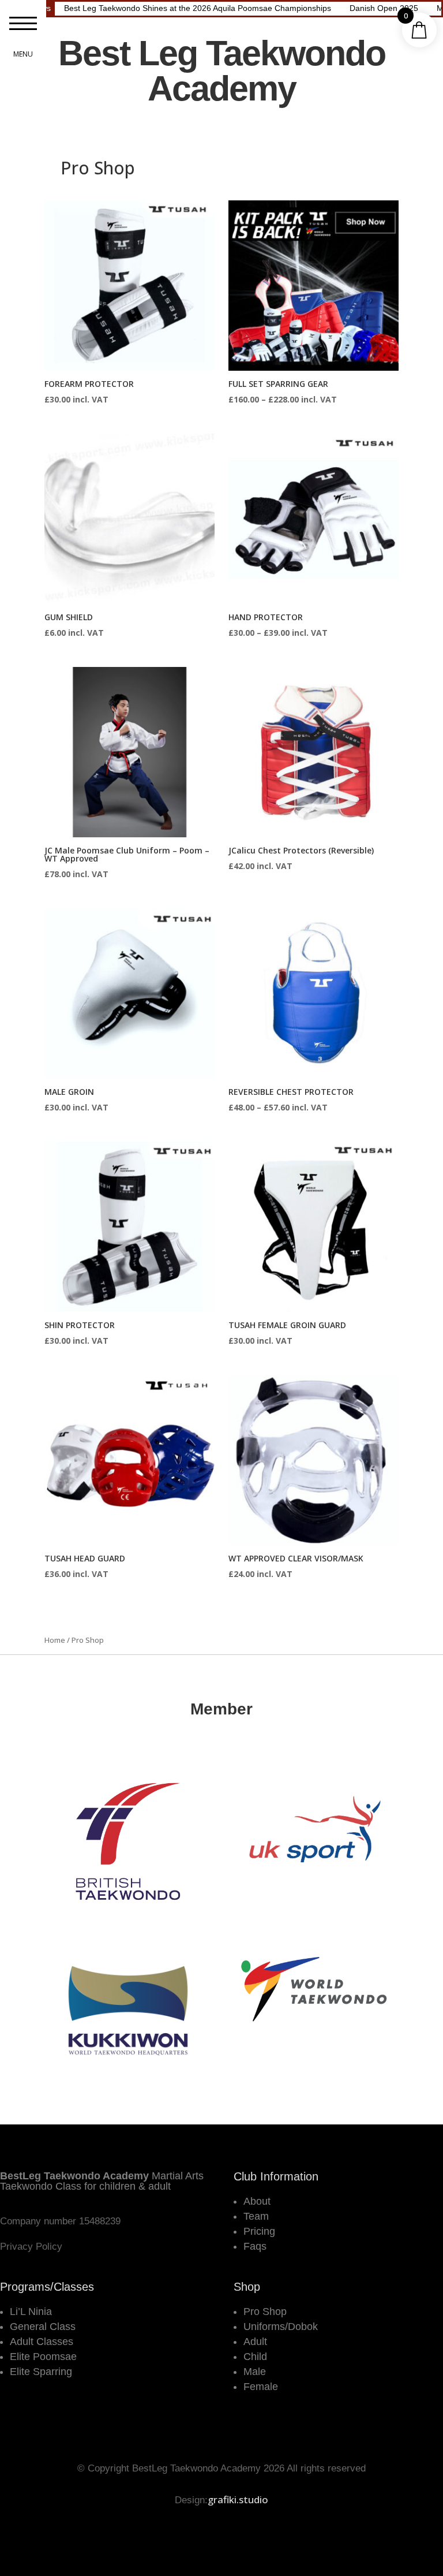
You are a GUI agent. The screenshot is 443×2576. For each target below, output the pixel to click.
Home (55, 1640)
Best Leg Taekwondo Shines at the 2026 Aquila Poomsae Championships (198, 8)
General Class (43, 2327)
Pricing (259, 2231)
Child (255, 2357)
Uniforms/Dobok (281, 2327)
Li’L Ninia (31, 2312)
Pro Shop (265, 2312)
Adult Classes (42, 2342)
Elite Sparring (41, 2372)
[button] (23, 23)
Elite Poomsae (43, 2357)
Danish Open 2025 (384, 8)
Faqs (255, 2246)
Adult (255, 2342)
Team (256, 2216)
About (257, 2201)
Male (255, 2372)
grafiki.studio (238, 2499)
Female (261, 2387)
